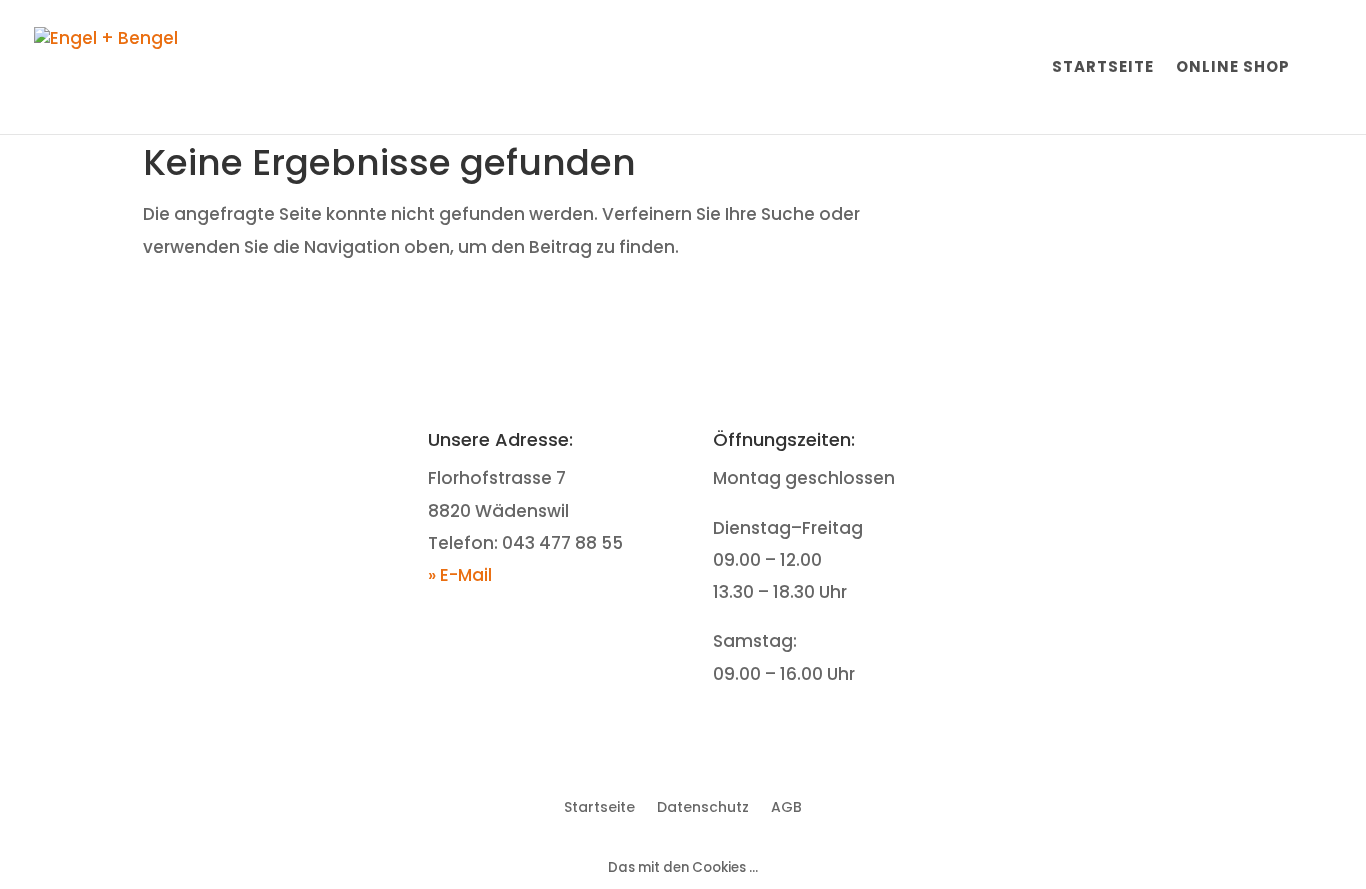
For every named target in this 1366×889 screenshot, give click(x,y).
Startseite (1103, 68)
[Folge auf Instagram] (1130, 443)
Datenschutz (703, 805)
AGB (786, 805)
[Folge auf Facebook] (1090, 443)
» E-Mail (460, 575)
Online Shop (1233, 68)
